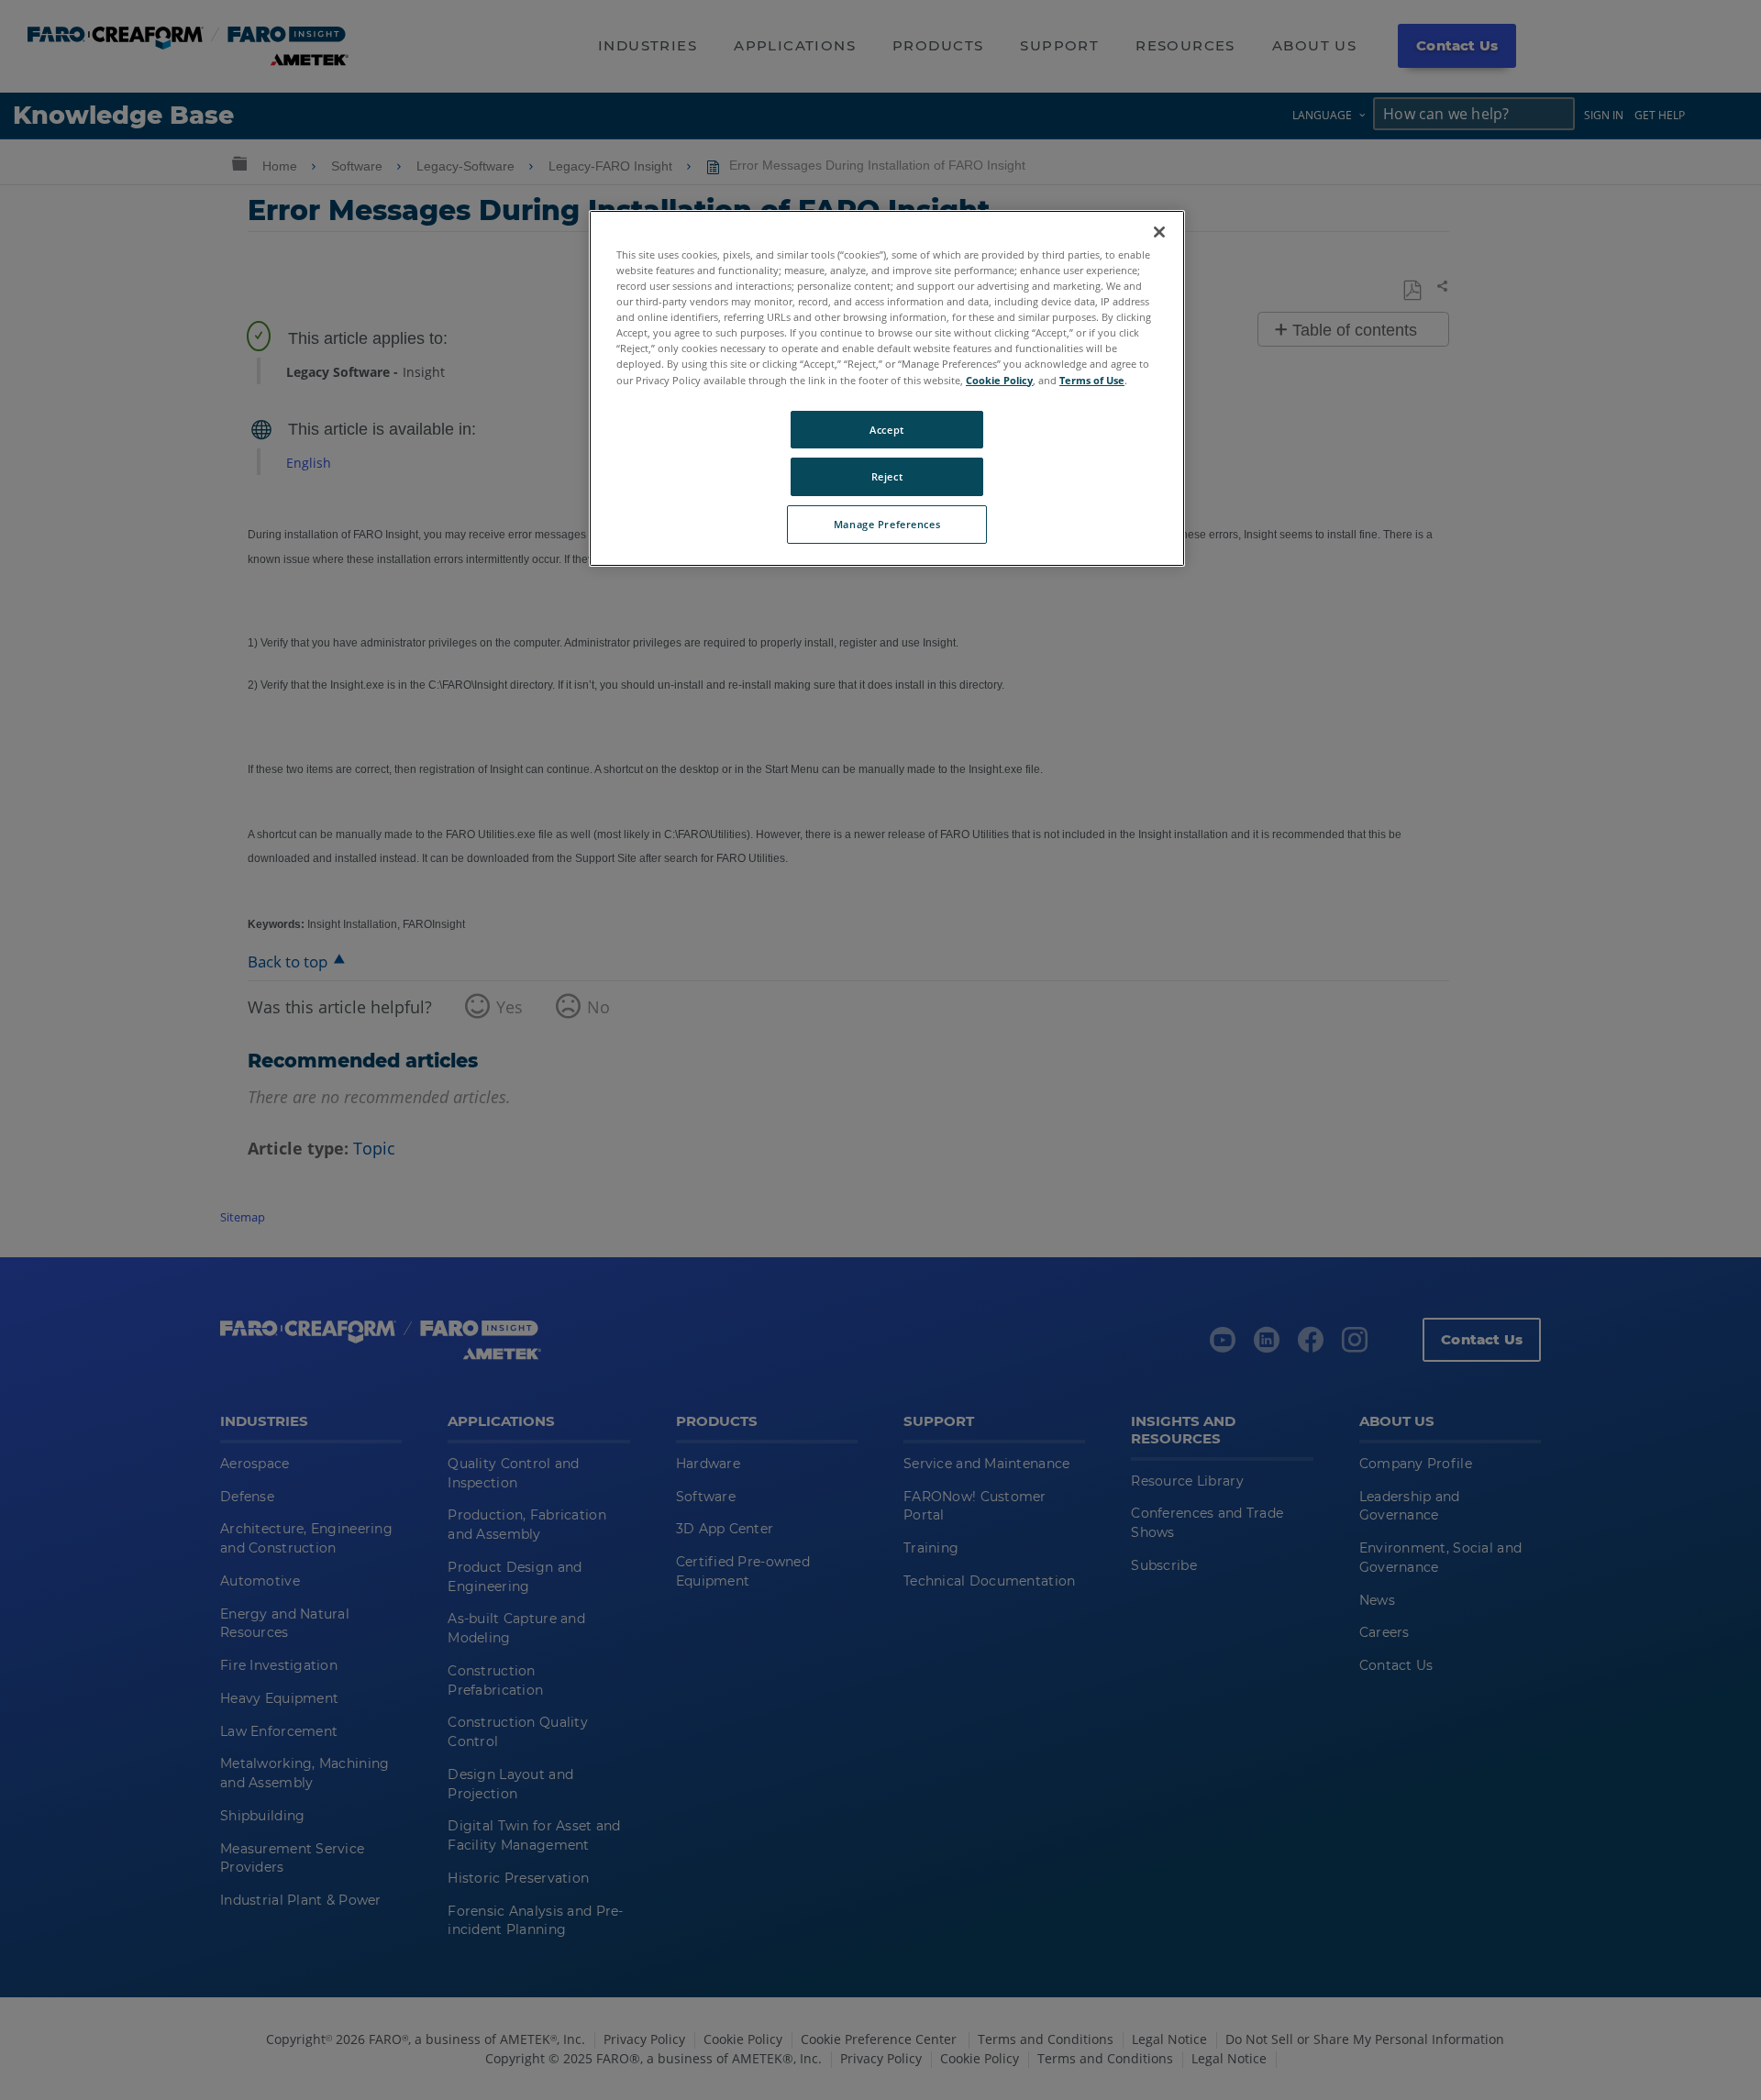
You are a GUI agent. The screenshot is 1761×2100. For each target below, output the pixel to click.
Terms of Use (1092, 380)
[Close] (1159, 232)
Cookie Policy (999, 380)
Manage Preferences (887, 524)
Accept (886, 430)
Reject (887, 476)
